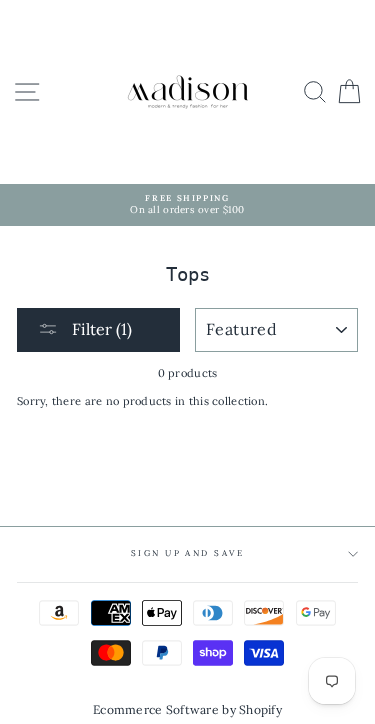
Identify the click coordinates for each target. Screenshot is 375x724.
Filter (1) (100, 329)
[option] (187, 205)
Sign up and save (188, 553)
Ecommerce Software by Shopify (187, 709)
